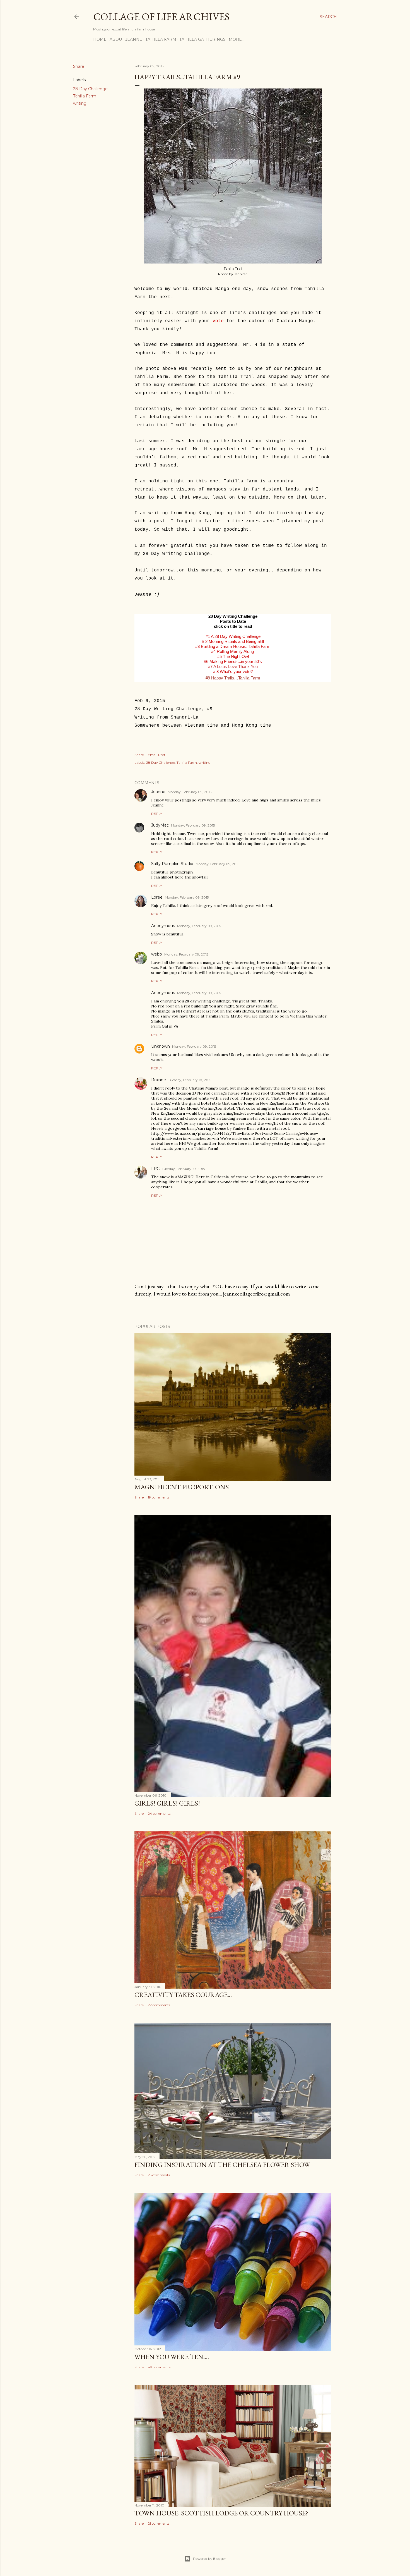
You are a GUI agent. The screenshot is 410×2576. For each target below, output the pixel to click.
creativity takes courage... (183, 1995)
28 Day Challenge (90, 89)
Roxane (159, 1080)
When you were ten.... (172, 2357)
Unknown (161, 1046)
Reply (157, 814)
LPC (155, 1169)
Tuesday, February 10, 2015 (190, 1080)
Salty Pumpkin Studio (172, 864)
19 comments (159, 1497)
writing (80, 103)
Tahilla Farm (85, 96)
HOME (100, 39)
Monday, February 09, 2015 (190, 792)
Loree (157, 897)
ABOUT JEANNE (126, 39)
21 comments (159, 2523)
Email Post (157, 755)
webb (157, 954)
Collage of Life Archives (161, 17)
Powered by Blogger (209, 2559)
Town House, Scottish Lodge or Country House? (221, 2513)
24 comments (159, 1814)
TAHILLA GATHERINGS (202, 39)
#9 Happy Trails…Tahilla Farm (233, 678)
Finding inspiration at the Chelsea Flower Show (222, 2165)
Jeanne (158, 792)
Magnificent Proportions (182, 1487)
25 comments (159, 2175)
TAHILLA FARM (161, 39)
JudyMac (160, 825)
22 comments (159, 2005)
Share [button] (79, 66)
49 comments (159, 2367)
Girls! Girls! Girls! (167, 1803)
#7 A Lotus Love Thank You (233, 666)
